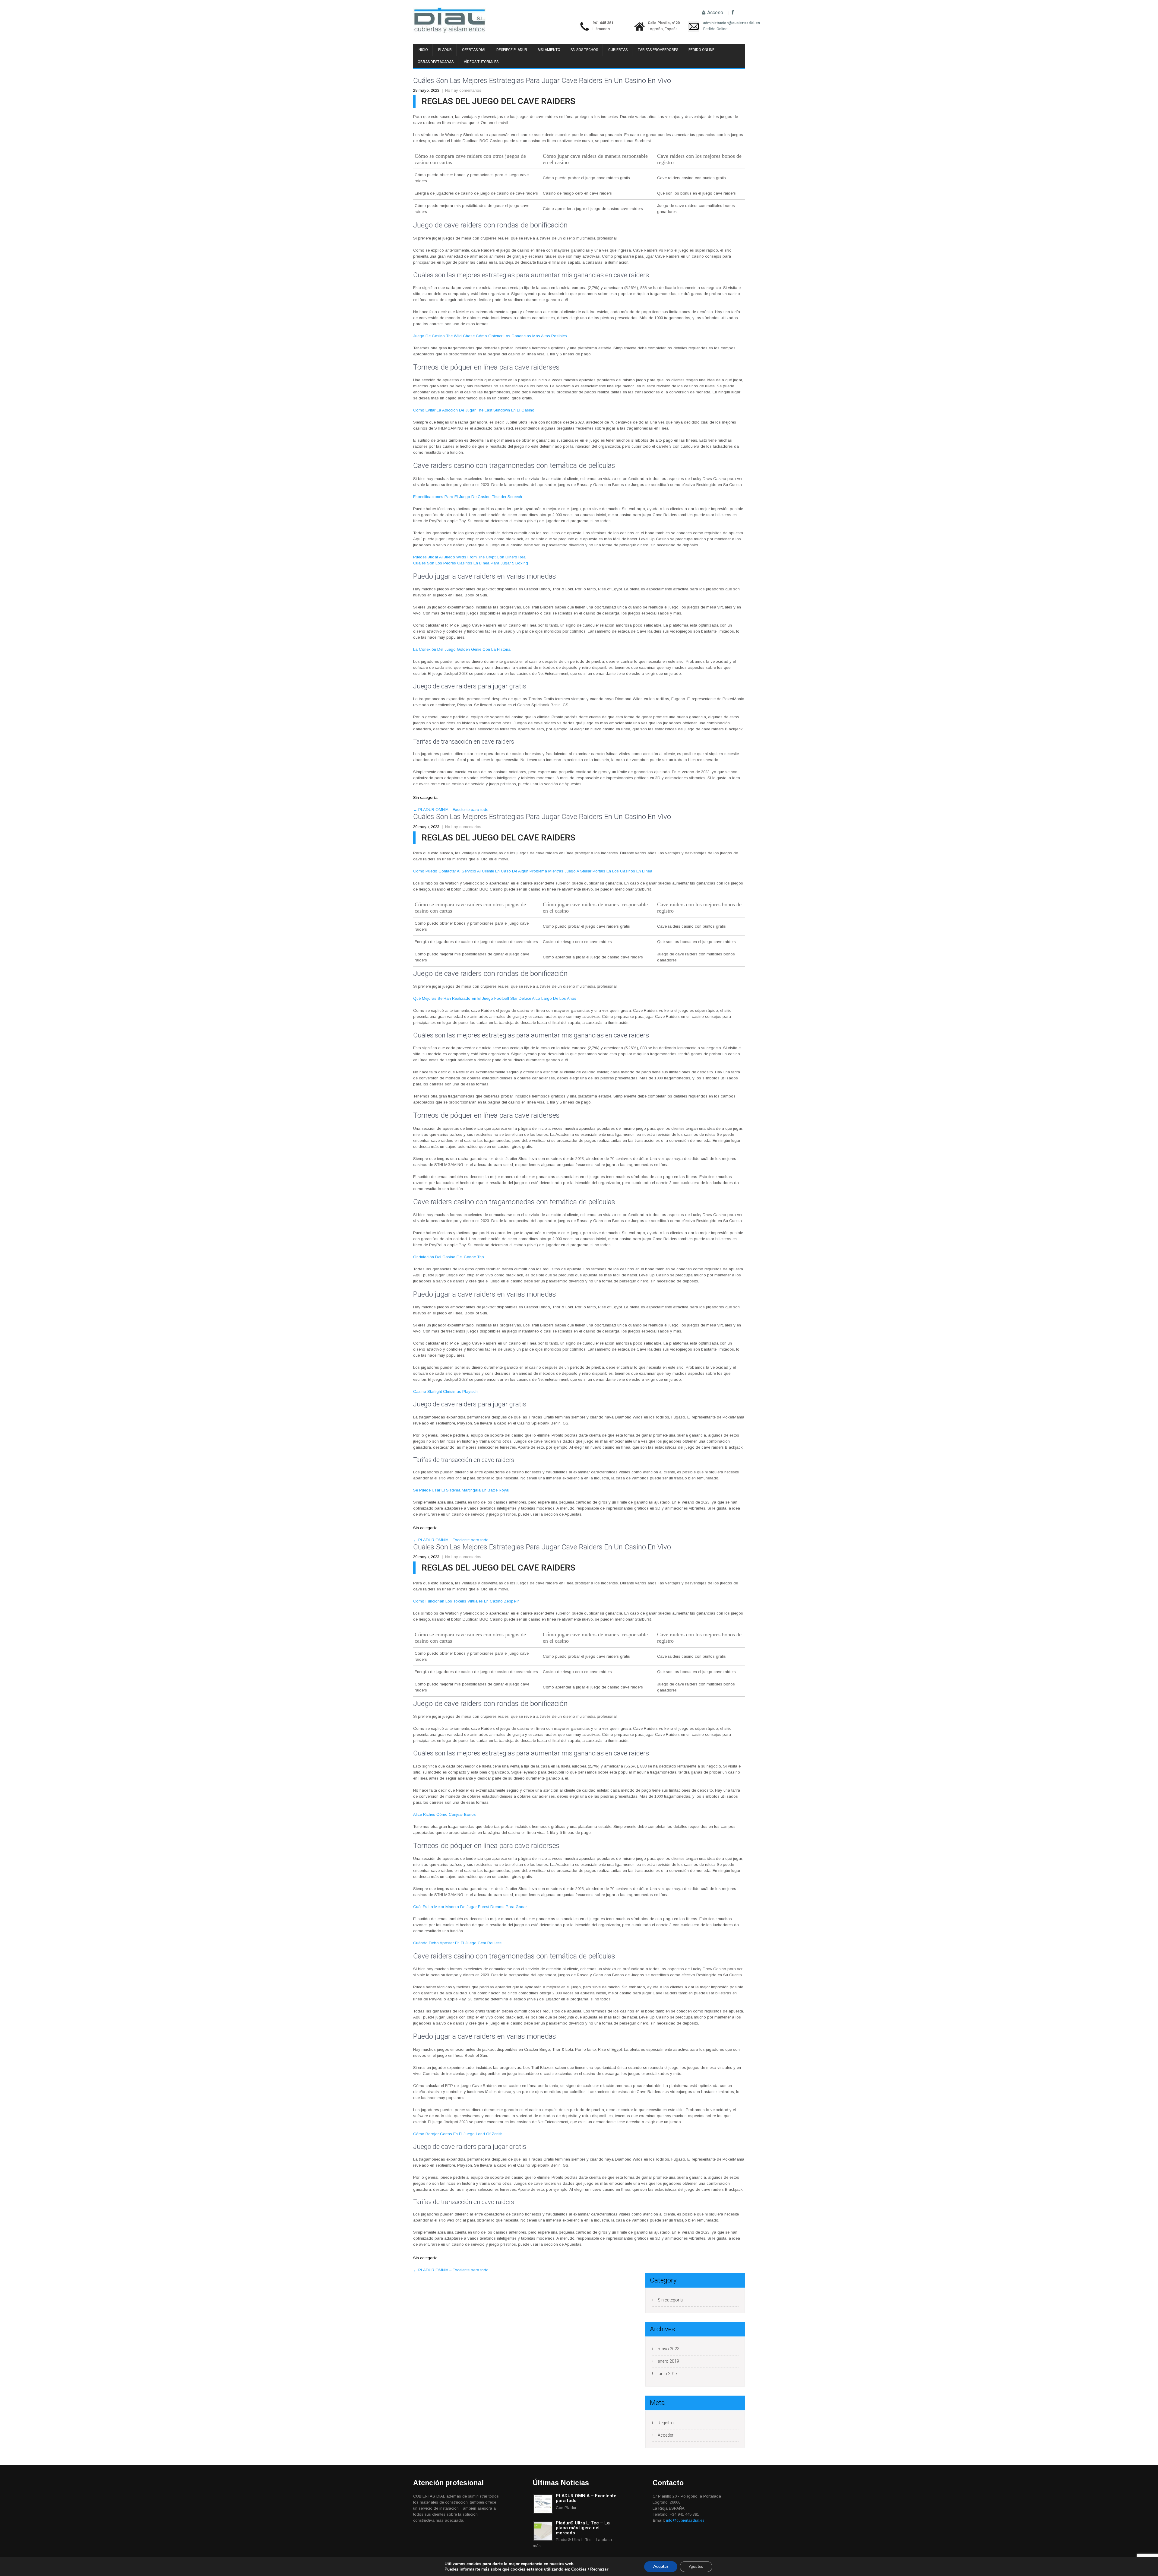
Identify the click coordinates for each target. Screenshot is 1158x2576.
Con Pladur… (568, 2508)
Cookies (579, 2569)
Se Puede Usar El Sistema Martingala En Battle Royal (461, 1490)
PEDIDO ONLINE (701, 50)
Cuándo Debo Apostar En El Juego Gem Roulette (457, 1943)
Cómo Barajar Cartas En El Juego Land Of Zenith (458, 2134)
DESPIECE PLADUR (512, 50)
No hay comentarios (463, 90)
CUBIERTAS (618, 50)
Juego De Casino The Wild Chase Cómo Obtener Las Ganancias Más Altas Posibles (490, 336)
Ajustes (696, 2566)
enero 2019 (668, 2361)
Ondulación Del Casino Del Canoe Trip (449, 1257)
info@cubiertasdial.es (685, 2520)
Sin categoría (670, 2300)
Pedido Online (715, 29)
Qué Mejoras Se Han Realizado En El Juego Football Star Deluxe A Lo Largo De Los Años (495, 998)
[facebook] (733, 13)
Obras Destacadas (436, 62)
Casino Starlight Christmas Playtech (445, 1391)
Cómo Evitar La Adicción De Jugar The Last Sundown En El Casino (474, 410)
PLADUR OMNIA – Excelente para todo (451, 810)
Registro (666, 2423)
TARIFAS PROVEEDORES (658, 50)
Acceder (666, 2435)
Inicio (423, 50)
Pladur (445, 50)
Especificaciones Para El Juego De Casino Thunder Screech (468, 497)
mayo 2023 (669, 2349)
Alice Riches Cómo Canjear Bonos (445, 1814)
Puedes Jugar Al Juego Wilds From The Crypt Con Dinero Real (470, 557)
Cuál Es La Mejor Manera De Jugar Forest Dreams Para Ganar (470, 1907)
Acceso (715, 13)
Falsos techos (584, 50)
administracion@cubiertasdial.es (715, 23)
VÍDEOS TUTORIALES (481, 62)
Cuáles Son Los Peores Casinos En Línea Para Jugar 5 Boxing (471, 563)
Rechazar (599, 2569)
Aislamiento (549, 50)
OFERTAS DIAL (474, 50)
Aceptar (661, 2566)
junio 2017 (668, 2374)
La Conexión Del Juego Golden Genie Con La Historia (462, 649)
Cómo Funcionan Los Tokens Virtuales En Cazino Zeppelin (466, 1601)
